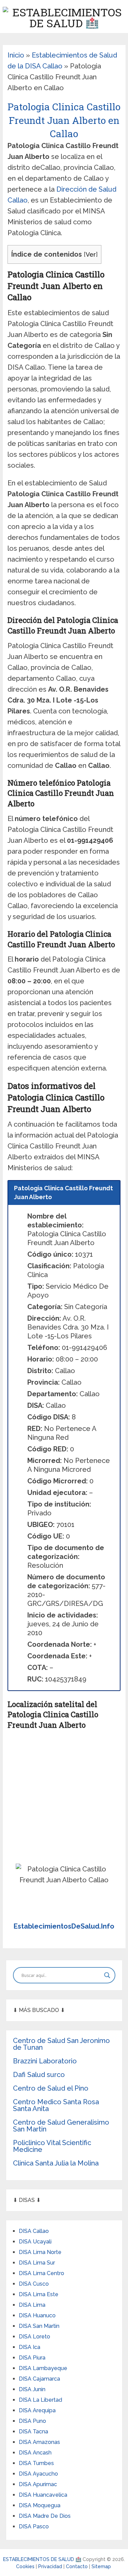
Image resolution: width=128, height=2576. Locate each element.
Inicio (16, 55)
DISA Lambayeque (43, 2368)
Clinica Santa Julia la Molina (56, 2163)
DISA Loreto (34, 2337)
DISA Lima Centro (41, 2273)
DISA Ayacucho (38, 2474)
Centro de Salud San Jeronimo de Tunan (61, 2044)
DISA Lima (32, 2305)
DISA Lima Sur (37, 2263)
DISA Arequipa (37, 2410)
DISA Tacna (33, 2432)
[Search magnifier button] (107, 1975)
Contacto (77, 2566)
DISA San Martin (39, 2326)
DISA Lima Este (39, 2294)
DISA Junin (32, 2389)
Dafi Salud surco (39, 2075)
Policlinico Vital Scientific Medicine (52, 2146)
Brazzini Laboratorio (45, 2061)
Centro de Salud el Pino (51, 2088)
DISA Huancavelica (43, 2495)
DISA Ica (30, 2347)
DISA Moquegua (40, 2505)
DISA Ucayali (35, 2242)
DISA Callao (34, 2231)
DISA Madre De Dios (45, 2516)
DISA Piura (32, 2358)
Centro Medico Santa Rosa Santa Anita (56, 2105)
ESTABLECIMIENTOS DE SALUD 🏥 (42, 2559)
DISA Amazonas (39, 2442)
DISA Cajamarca (39, 2379)
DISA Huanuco (37, 2315)
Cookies (26, 2566)
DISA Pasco (34, 2526)
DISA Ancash (35, 2453)
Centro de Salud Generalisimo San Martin (61, 2126)
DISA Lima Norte (40, 2252)
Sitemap (101, 2566)
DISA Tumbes (36, 2463)
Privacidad (51, 2566)
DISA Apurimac (38, 2484)
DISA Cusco (34, 2284)
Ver (91, 254)
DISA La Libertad (40, 2400)
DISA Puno (32, 2421)
